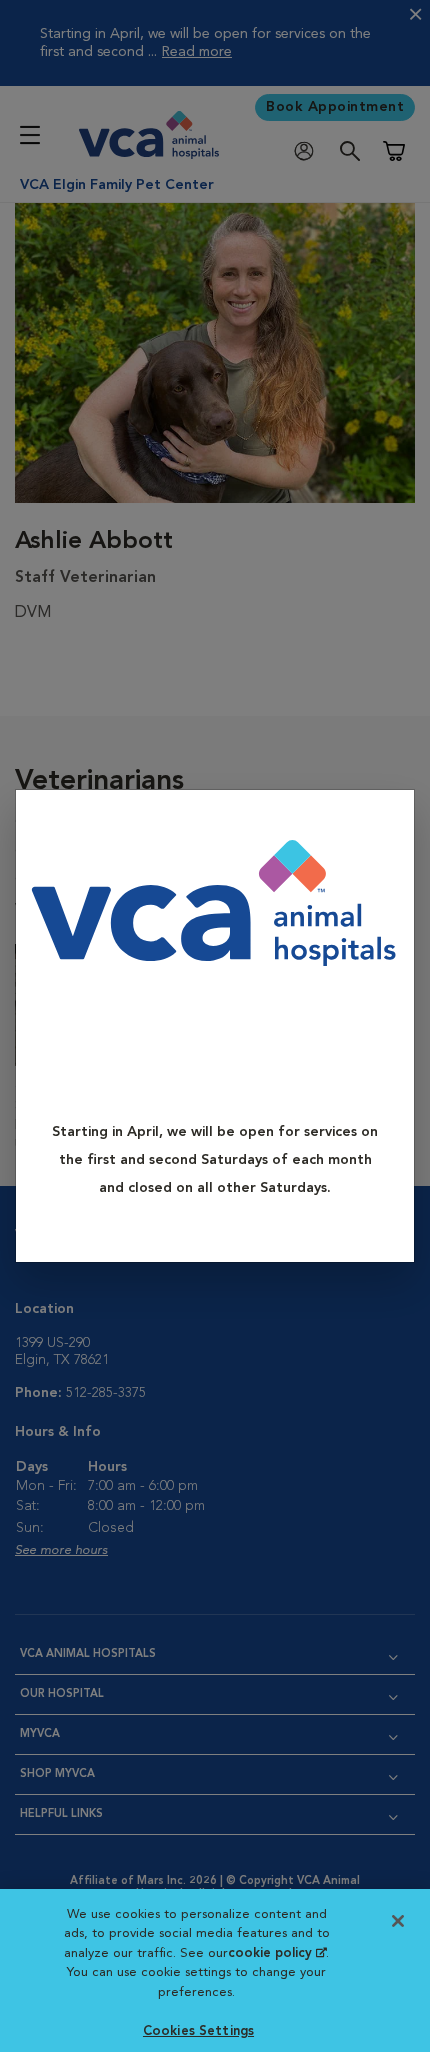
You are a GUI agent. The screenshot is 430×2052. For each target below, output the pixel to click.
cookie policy (277, 1953)
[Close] (390, 819)
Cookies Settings (198, 2031)
